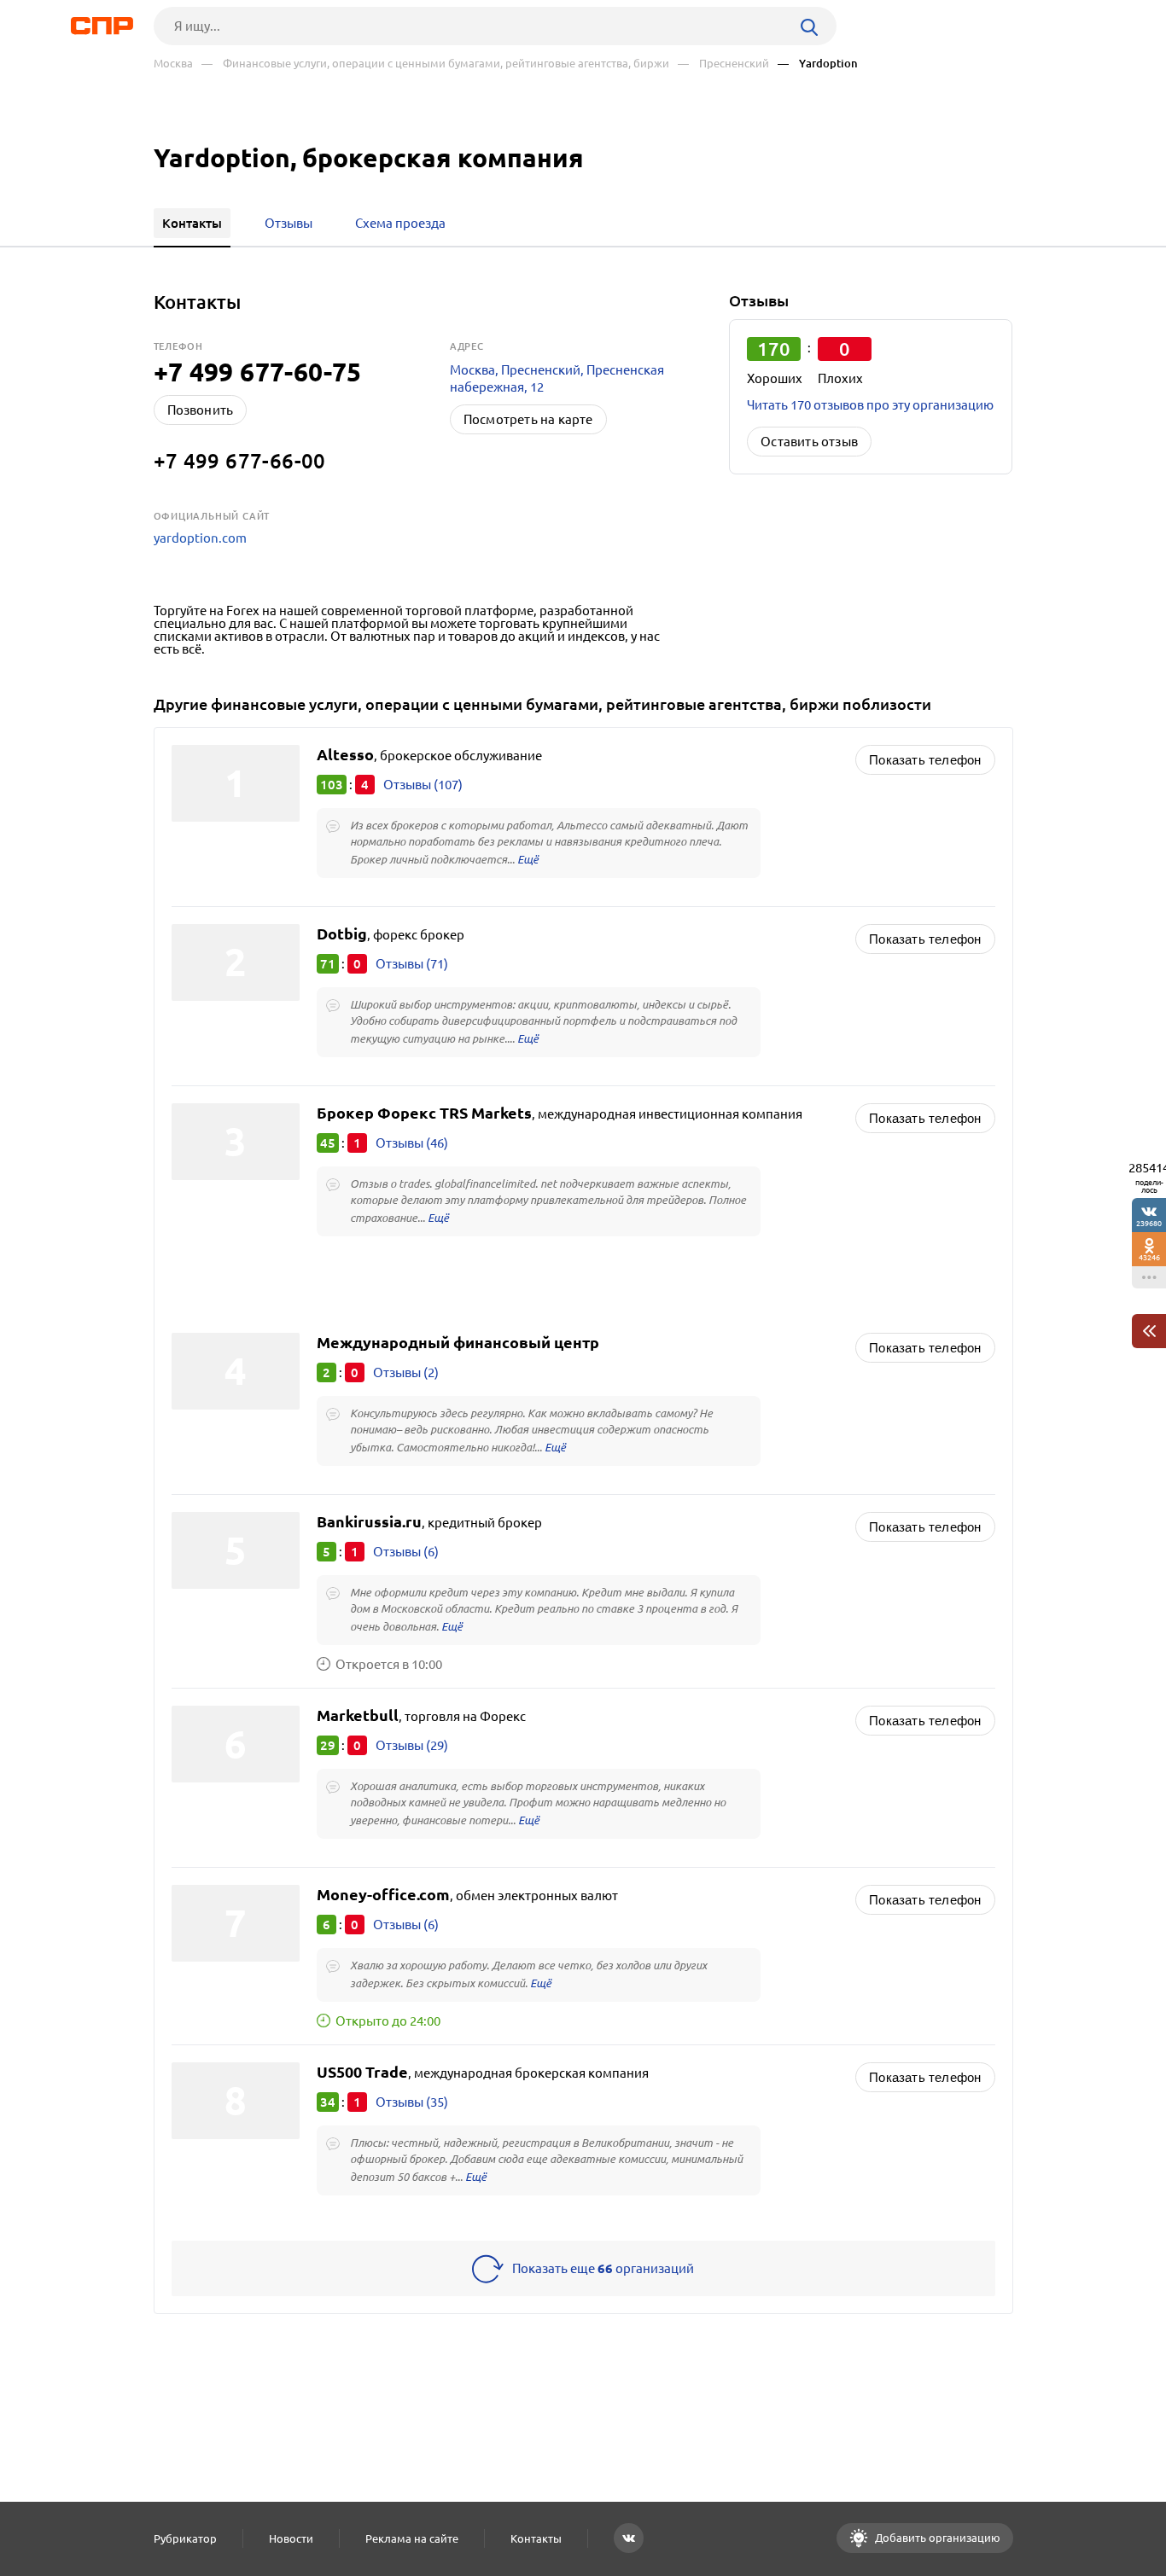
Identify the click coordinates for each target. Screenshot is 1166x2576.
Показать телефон (925, 760)
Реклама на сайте (412, 2538)
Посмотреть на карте (528, 419)
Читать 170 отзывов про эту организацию (870, 405)
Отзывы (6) (406, 1552)
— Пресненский (723, 64)
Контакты (536, 2538)
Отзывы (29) (412, 1745)
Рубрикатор (185, 2538)
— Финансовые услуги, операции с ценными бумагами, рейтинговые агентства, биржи (435, 64)
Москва (173, 64)
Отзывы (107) (423, 785)
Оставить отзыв (809, 442)
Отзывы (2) (406, 1372)
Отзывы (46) (412, 1143)
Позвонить (201, 410)
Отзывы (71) (412, 964)
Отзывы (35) (412, 2102)
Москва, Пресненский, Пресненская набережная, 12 (557, 378)
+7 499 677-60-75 (258, 372)
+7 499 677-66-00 (240, 461)
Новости (291, 2538)
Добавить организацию (936, 2538)
